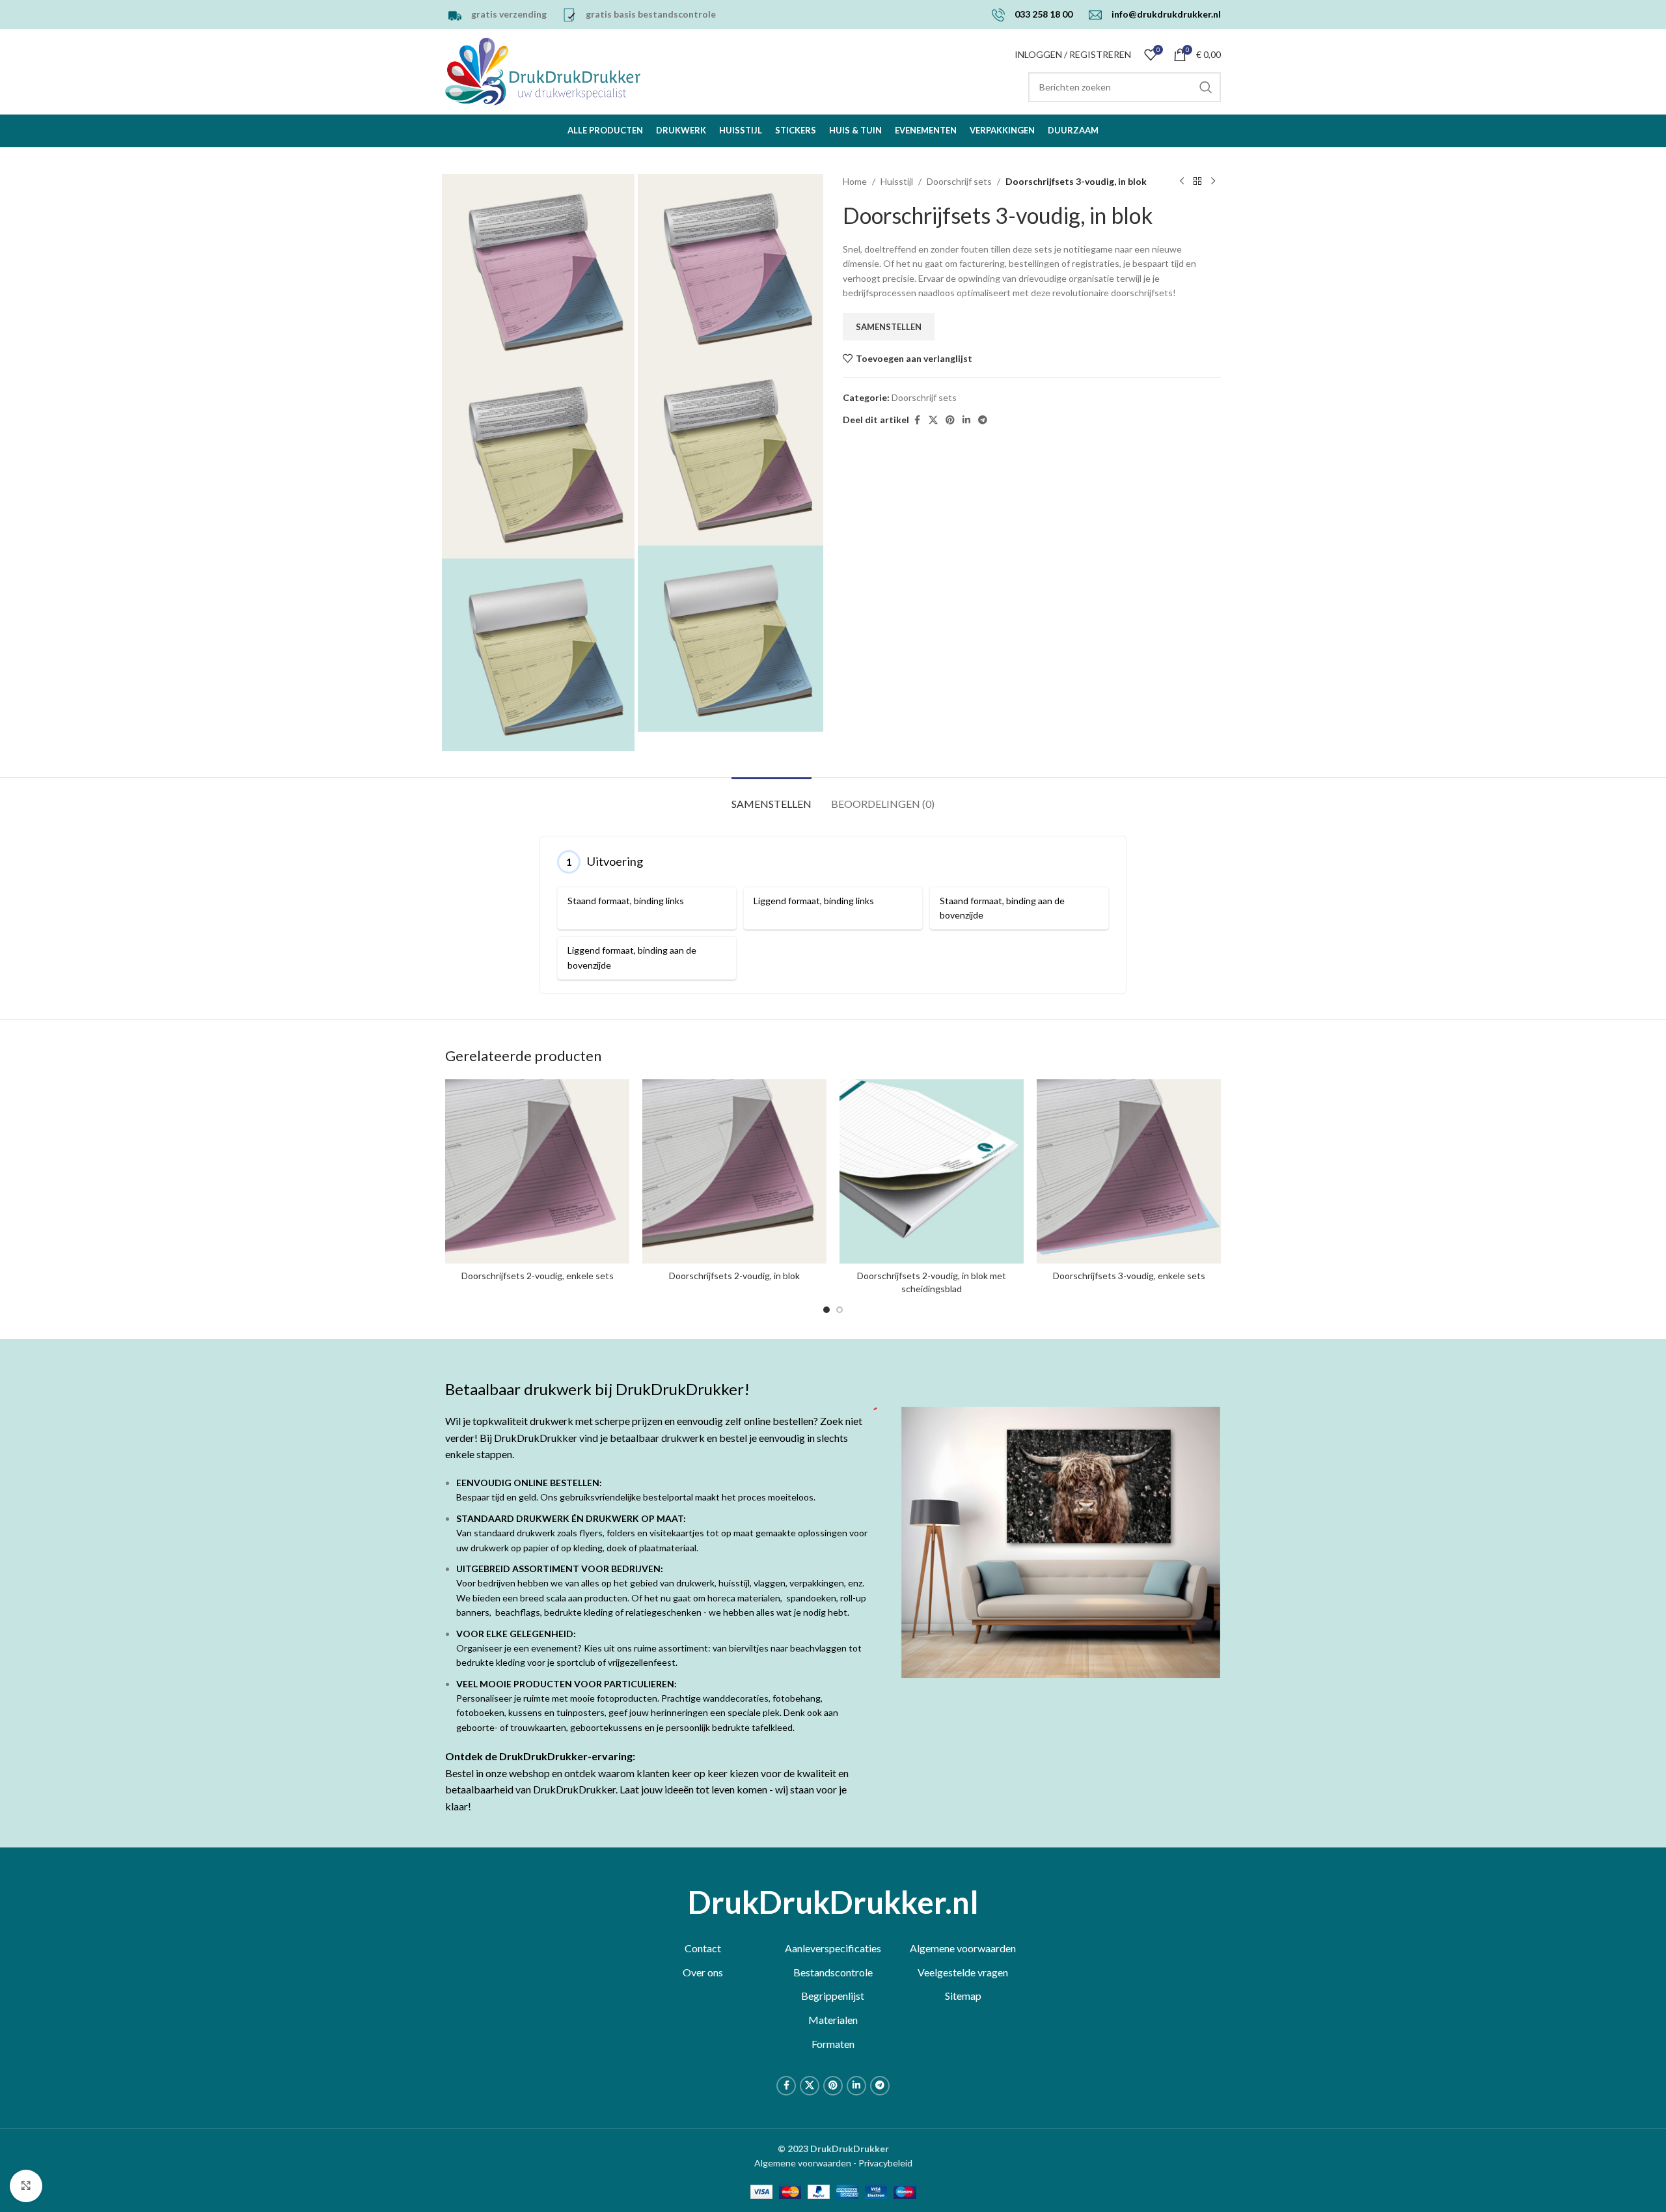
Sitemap (963, 1996)
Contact (703, 1948)
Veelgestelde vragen (963, 1972)
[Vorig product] (1182, 182)
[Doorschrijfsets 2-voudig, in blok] (734, 1171)
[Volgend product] (1213, 182)
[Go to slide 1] (826, 1310)
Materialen (833, 2020)
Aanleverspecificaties (833, 1948)
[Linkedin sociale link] (966, 420)
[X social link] (933, 420)
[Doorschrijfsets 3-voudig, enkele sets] (1129, 1171)
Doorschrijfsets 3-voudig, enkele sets (1129, 1276)
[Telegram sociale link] (983, 420)
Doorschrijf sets (959, 181)
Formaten (833, 2044)
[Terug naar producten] (1197, 182)
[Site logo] (543, 71)
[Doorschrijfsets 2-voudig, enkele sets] (537, 1171)
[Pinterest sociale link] (950, 420)
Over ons (703, 1972)
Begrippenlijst (833, 1996)
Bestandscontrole (833, 1972)
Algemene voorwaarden (963, 1948)
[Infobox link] (496, 15)
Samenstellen (889, 327)
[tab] (772, 797)
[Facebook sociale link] (917, 420)
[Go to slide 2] (840, 1310)
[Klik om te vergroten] (26, 2186)
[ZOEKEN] (1206, 87)
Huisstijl (897, 181)
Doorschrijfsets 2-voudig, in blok (734, 1276)
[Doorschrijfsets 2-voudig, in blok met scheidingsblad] (932, 1171)
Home (855, 181)
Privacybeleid (885, 2163)
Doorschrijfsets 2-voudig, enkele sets (538, 1276)
